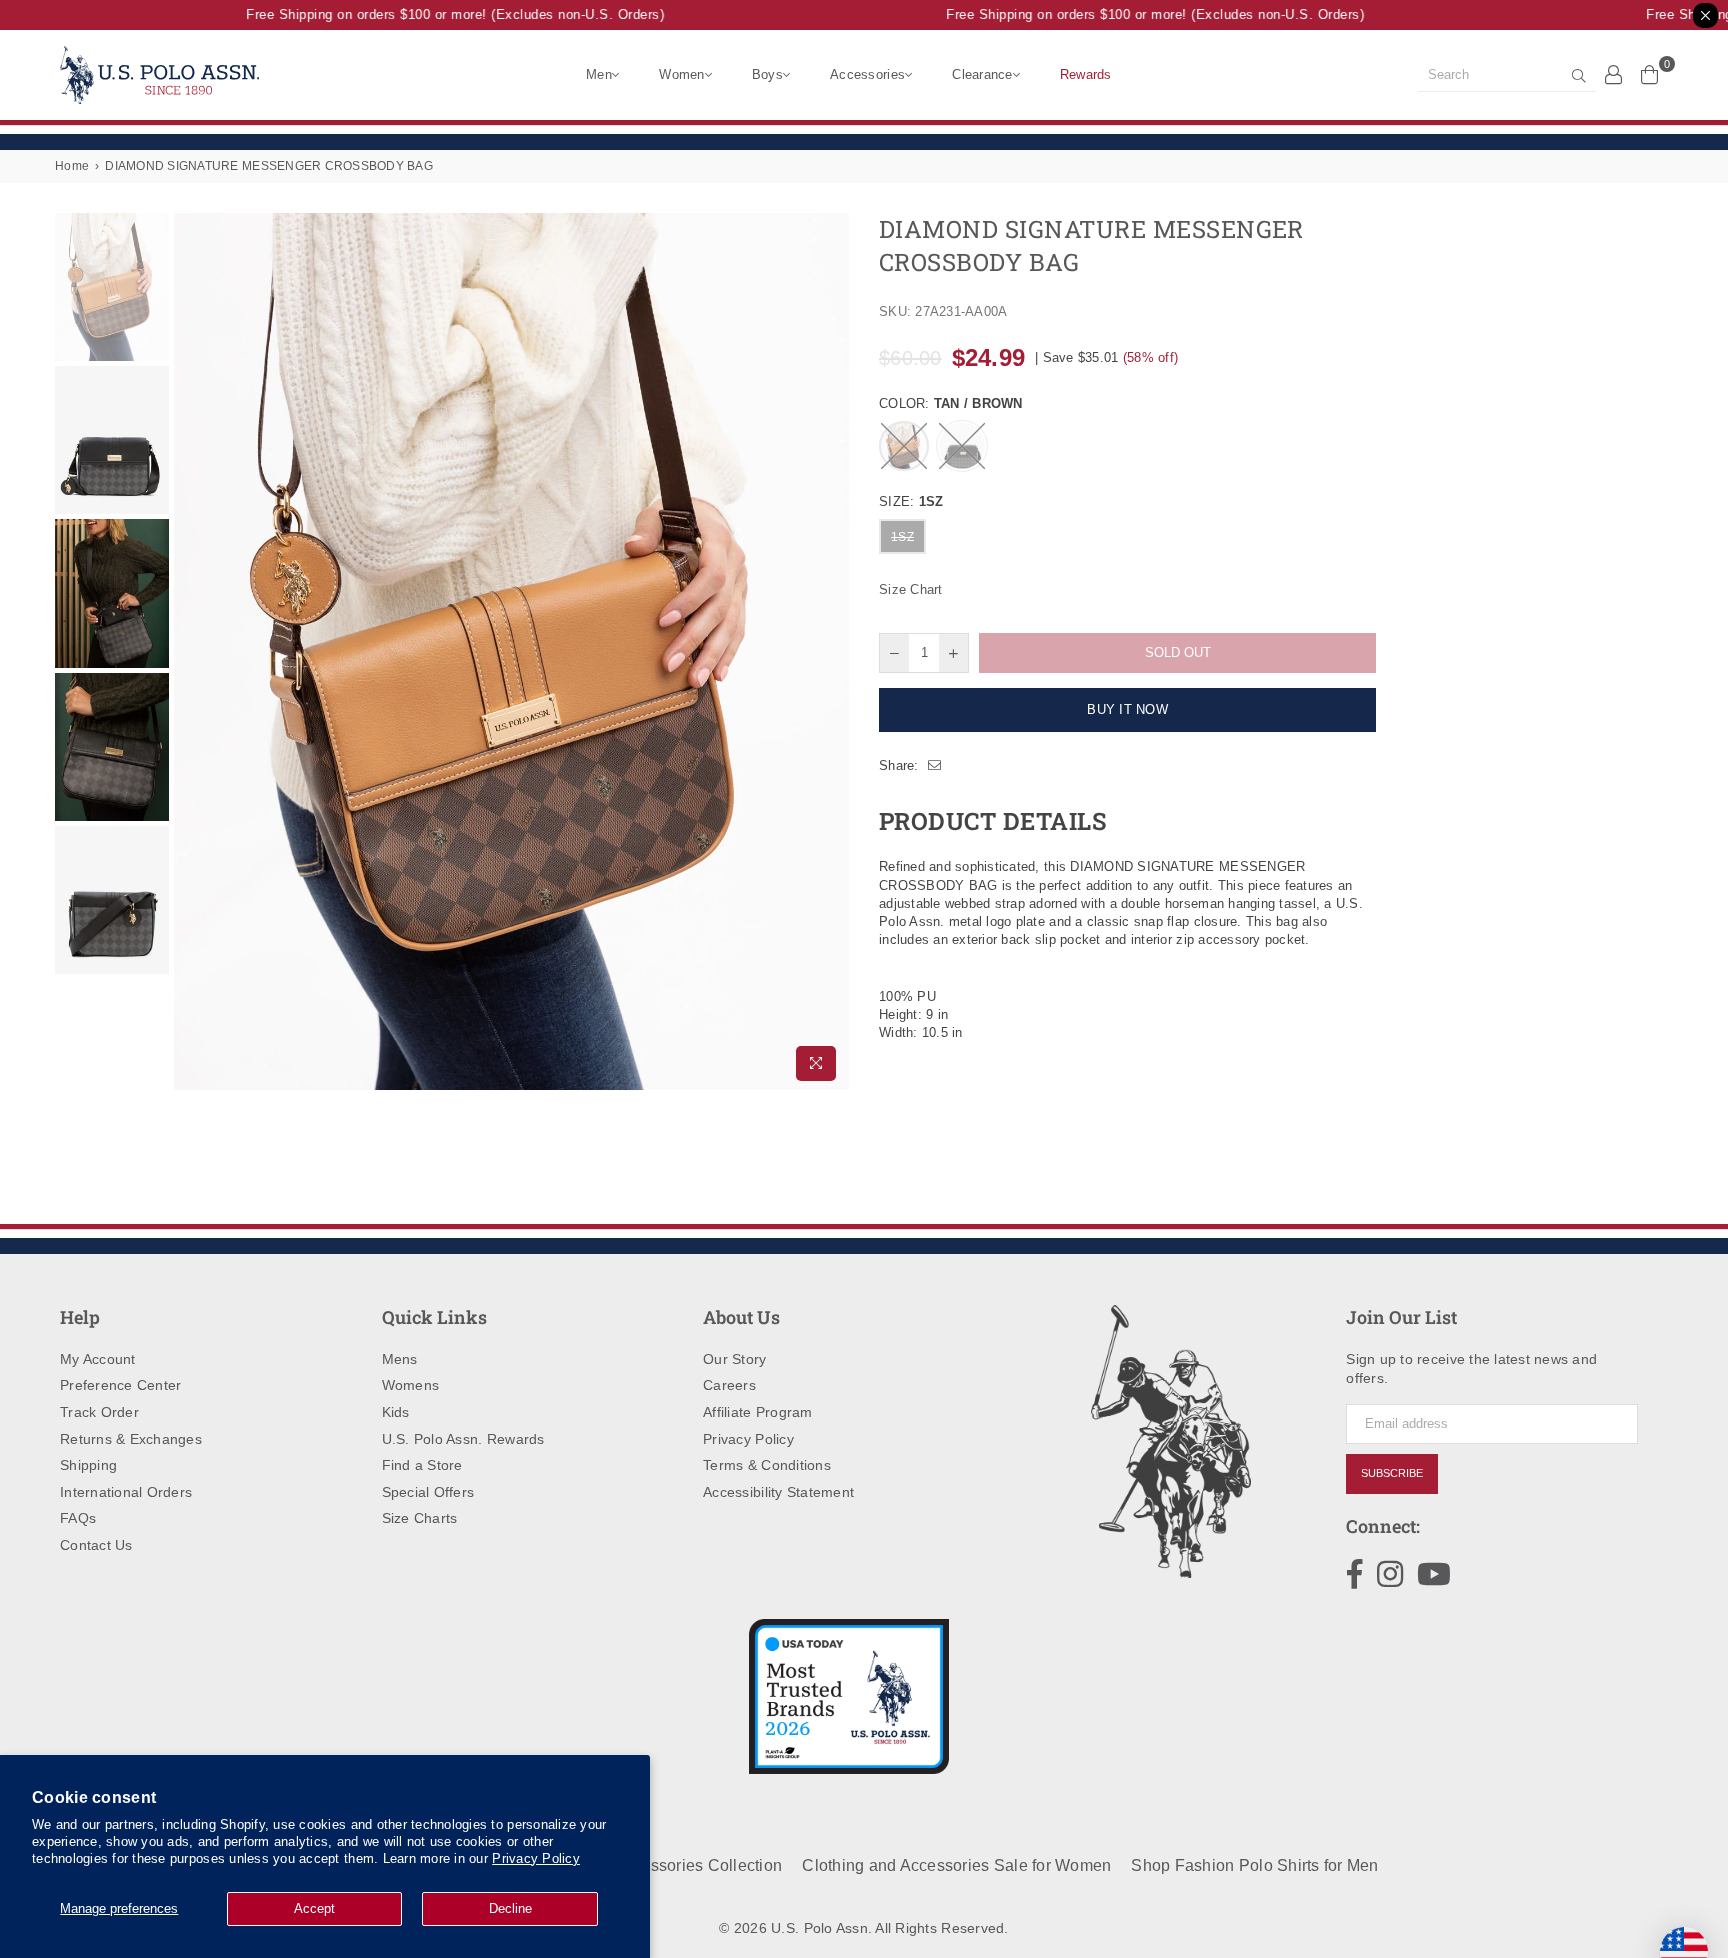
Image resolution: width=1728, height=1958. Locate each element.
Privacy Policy (536, 1858)
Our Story (734, 1359)
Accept (314, 1908)
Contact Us (96, 1545)
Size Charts (420, 1518)
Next (831, 651)
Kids (396, 1412)
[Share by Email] (935, 766)
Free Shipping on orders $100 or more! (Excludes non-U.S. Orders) (438, 14)
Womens (411, 1385)
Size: (911, 501)
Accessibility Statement (778, 1492)
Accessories (867, 74)
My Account (98, 1359)
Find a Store (422, 1465)
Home (72, 166)
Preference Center (120, 1385)
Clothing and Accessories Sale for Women (956, 1865)
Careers (729, 1385)
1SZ (902, 537)
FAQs (78, 1518)
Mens (400, 1359)
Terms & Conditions (767, 1465)
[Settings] (1614, 74)
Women (681, 74)
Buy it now (1127, 709)
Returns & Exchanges (131, 1439)
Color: (951, 403)
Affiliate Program (757, 1412)
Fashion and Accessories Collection (650, 1865)
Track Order (99, 1412)
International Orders (126, 1492)
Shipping (88, 1465)
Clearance (982, 74)
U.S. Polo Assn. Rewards (463, 1439)
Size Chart (911, 589)
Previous (191, 651)
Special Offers (428, 1492)
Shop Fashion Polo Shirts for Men (1254, 1865)
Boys (767, 74)
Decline (510, 1908)
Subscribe (1392, 1473)
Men (599, 74)
